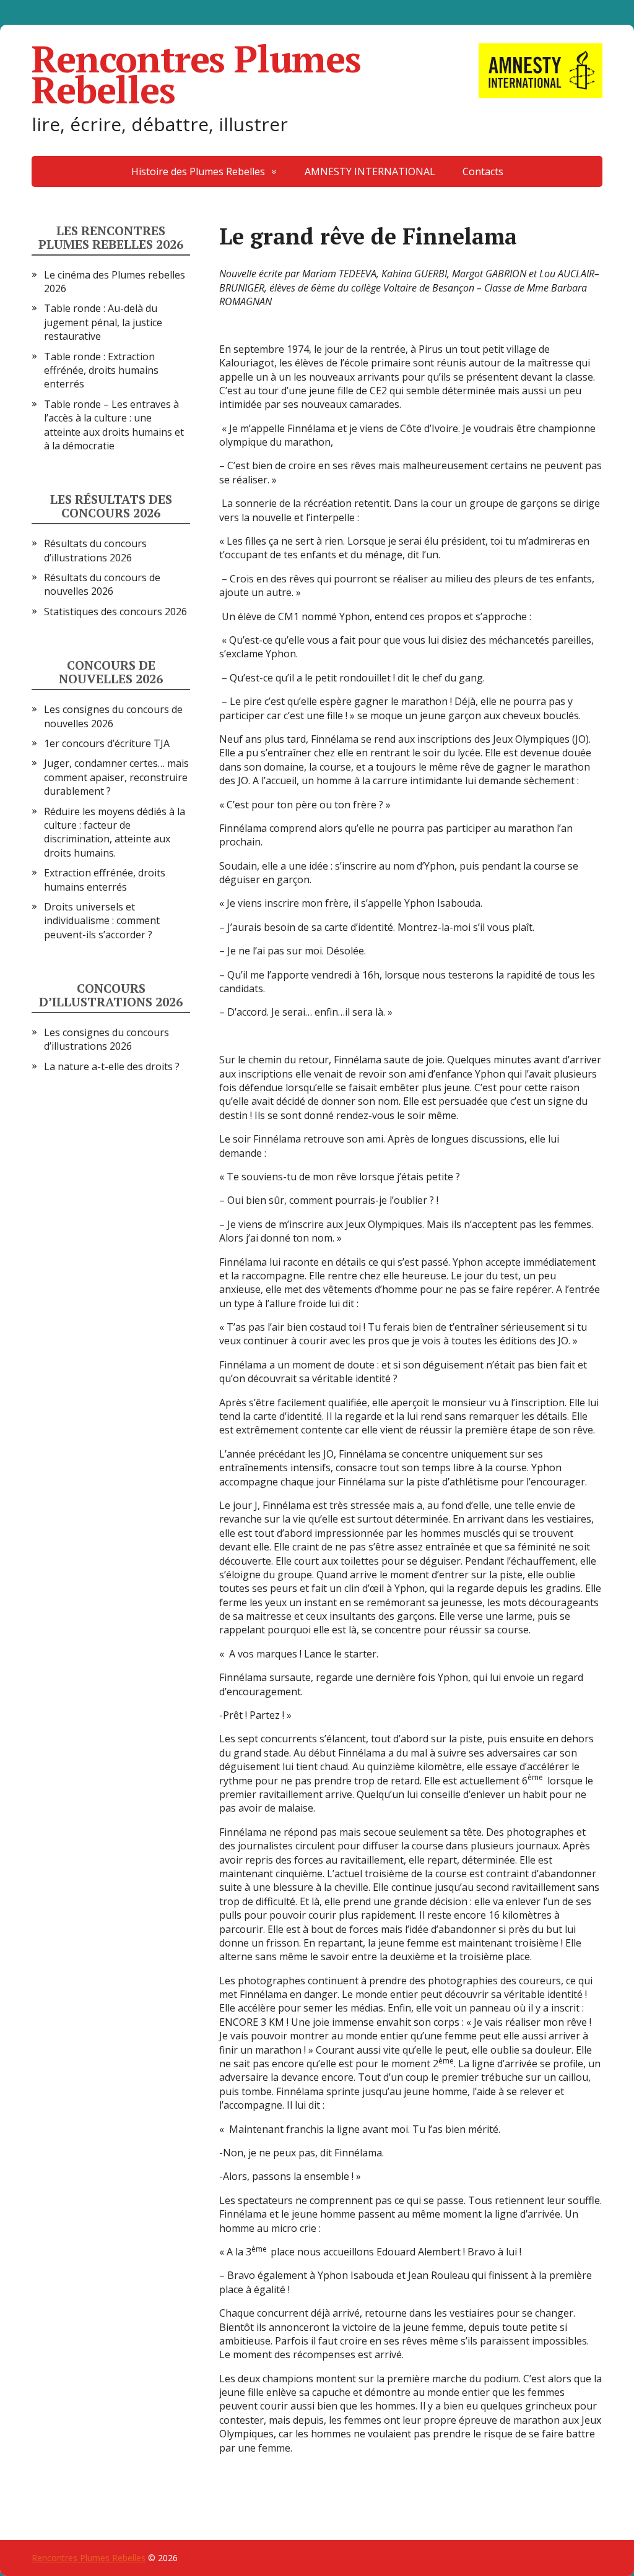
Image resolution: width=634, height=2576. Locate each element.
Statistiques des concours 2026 (115, 612)
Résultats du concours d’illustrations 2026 (95, 550)
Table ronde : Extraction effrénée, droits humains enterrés (101, 370)
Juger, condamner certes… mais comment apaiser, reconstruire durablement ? (116, 777)
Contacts (483, 171)
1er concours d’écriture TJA (107, 743)
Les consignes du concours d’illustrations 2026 (106, 1039)
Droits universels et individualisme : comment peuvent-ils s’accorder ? (102, 921)
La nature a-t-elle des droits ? (112, 1066)
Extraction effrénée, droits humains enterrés (105, 880)
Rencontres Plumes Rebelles (196, 74)
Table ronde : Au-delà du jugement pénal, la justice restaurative (103, 322)
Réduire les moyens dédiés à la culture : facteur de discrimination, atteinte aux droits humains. (115, 832)
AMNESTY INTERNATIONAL (370, 171)
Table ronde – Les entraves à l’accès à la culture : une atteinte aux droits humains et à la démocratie (114, 425)
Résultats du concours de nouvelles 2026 (102, 584)
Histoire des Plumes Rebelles (198, 171)
